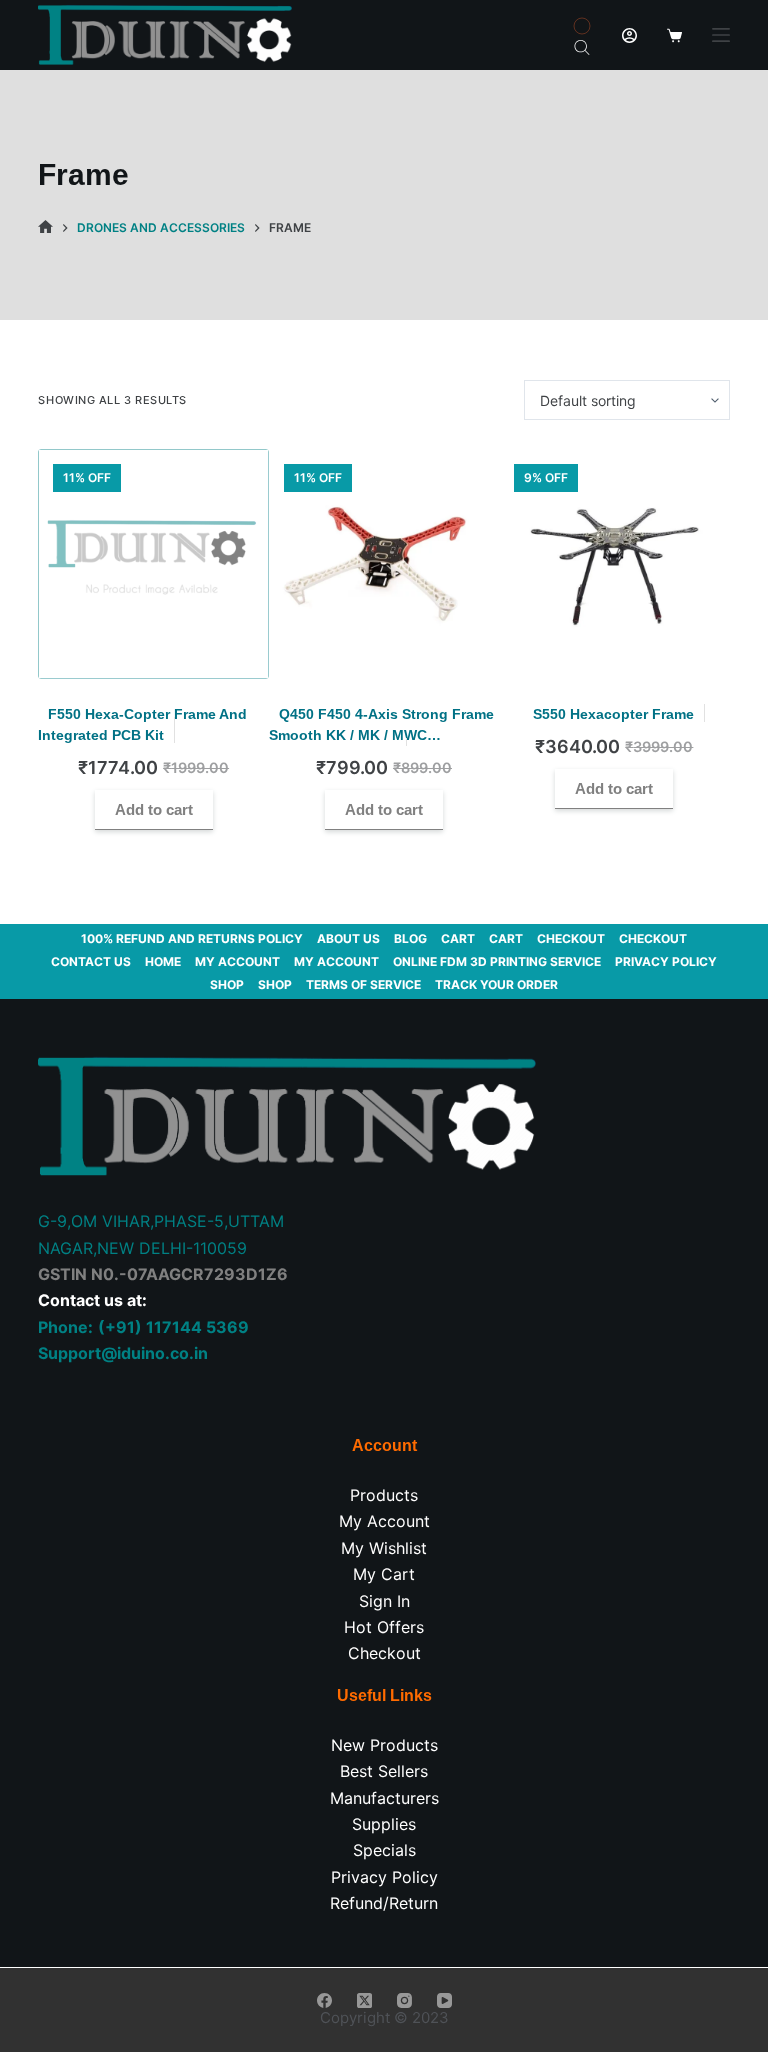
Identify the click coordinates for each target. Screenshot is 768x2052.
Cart (458, 938)
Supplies (384, 1824)
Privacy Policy (666, 961)
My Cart (384, 1574)
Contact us (91, 961)
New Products (384, 1745)
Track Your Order (496, 984)
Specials (384, 1850)
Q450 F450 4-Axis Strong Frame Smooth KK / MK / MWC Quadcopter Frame (381, 735)
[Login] (629, 35)
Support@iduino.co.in (123, 1353)
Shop (227, 984)
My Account (384, 1521)
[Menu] (721, 35)
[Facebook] (324, 2000)
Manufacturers (384, 1798)
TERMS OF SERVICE (363, 984)
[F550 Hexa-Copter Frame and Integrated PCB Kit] (153, 564)
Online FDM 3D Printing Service (497, 961)
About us (348, 938)
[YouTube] (444, 2000)
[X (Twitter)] (364, 2000)
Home (163, 961)
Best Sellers (384, 1771)
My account (237, 961)
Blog (410, 938)
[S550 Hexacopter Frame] (614, 564)
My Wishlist (384, 1548)
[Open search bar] (582, 46)
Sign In (384, 1601)
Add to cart (154, 809)
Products (384, 1495)
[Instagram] (404, 2000)
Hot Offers (384, 1627)
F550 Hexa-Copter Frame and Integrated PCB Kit (142, 724)
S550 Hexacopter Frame (613, 714)
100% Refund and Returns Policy (192, 938)
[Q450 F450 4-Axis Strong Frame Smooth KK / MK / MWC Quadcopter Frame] (384, 564)
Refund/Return (384, 1903)
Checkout (571, 938)
